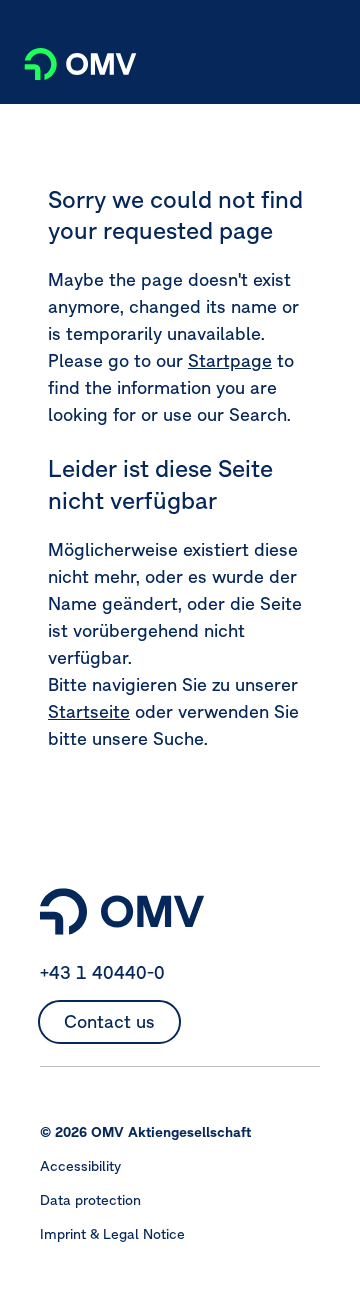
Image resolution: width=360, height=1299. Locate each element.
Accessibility (80, 1166)
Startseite (89, 711)
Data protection (90, 1200)
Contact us (109, 1021)
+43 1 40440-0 (102, 972)
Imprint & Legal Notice (112, 1234)
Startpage (230, 360)
